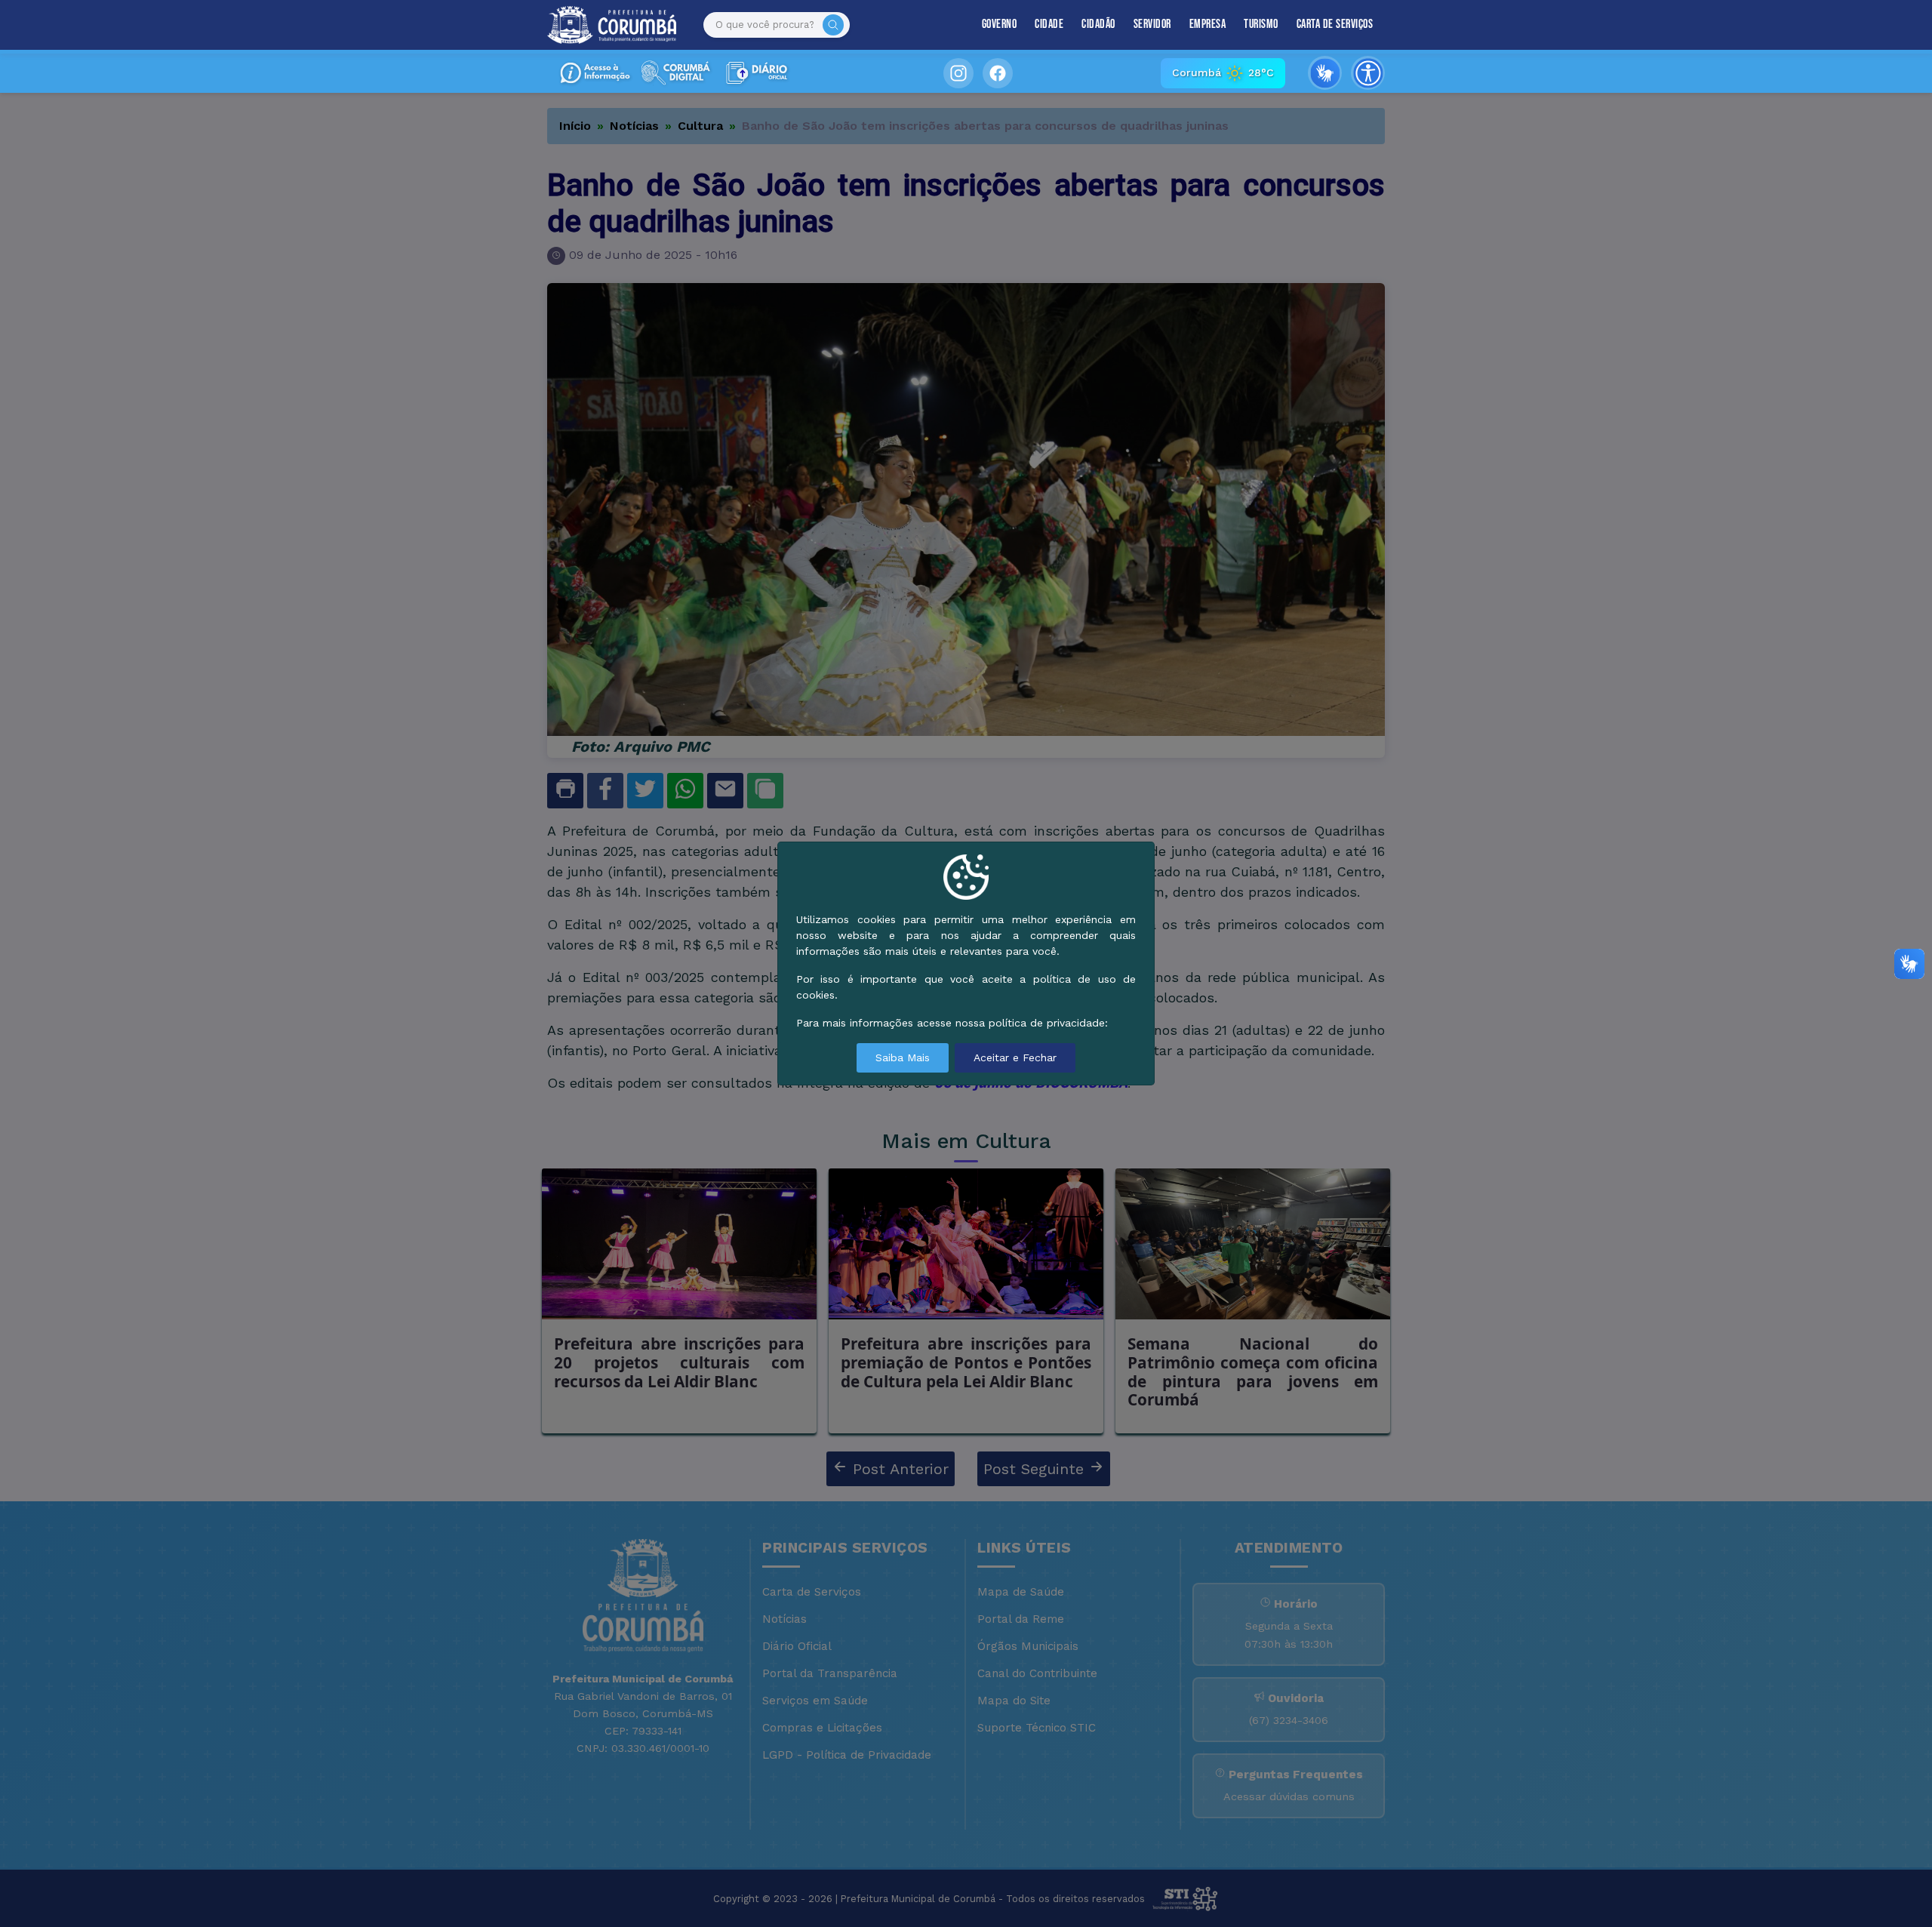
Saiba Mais (903, 1057)
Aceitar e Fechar (1015, 1057)
